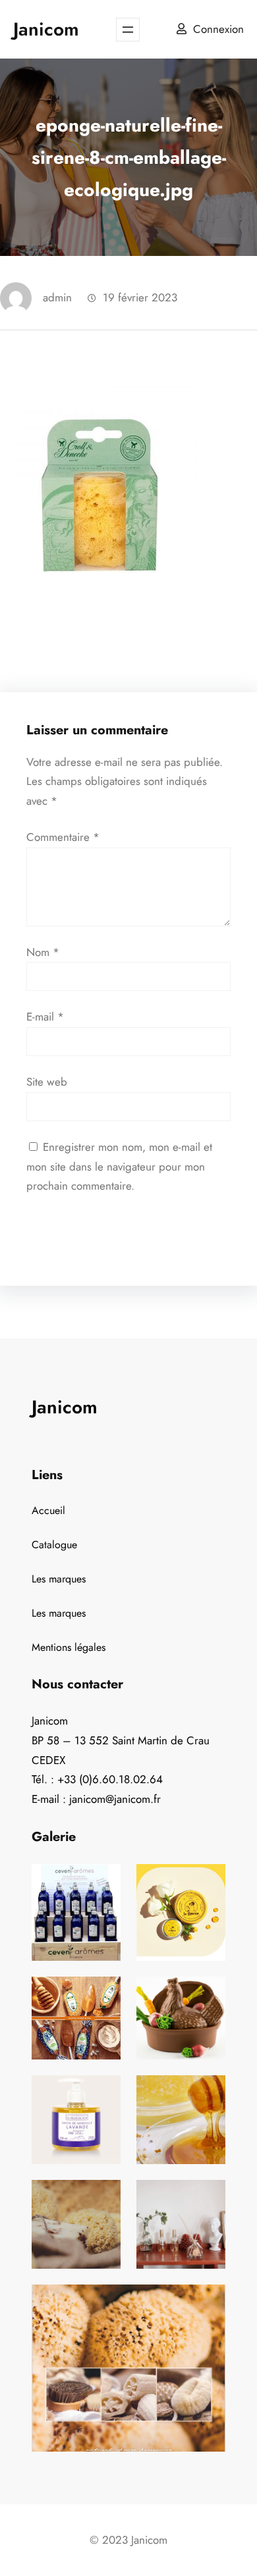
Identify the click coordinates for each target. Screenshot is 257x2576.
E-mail (45, 1017)
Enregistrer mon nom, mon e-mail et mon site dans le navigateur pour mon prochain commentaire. (119, 1167)
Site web (47, 1082)
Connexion (218, 29)
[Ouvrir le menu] (128, 30)
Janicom (46, 29)
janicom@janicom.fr (115, 1799)
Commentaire (63, 837)
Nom (43, 952)
